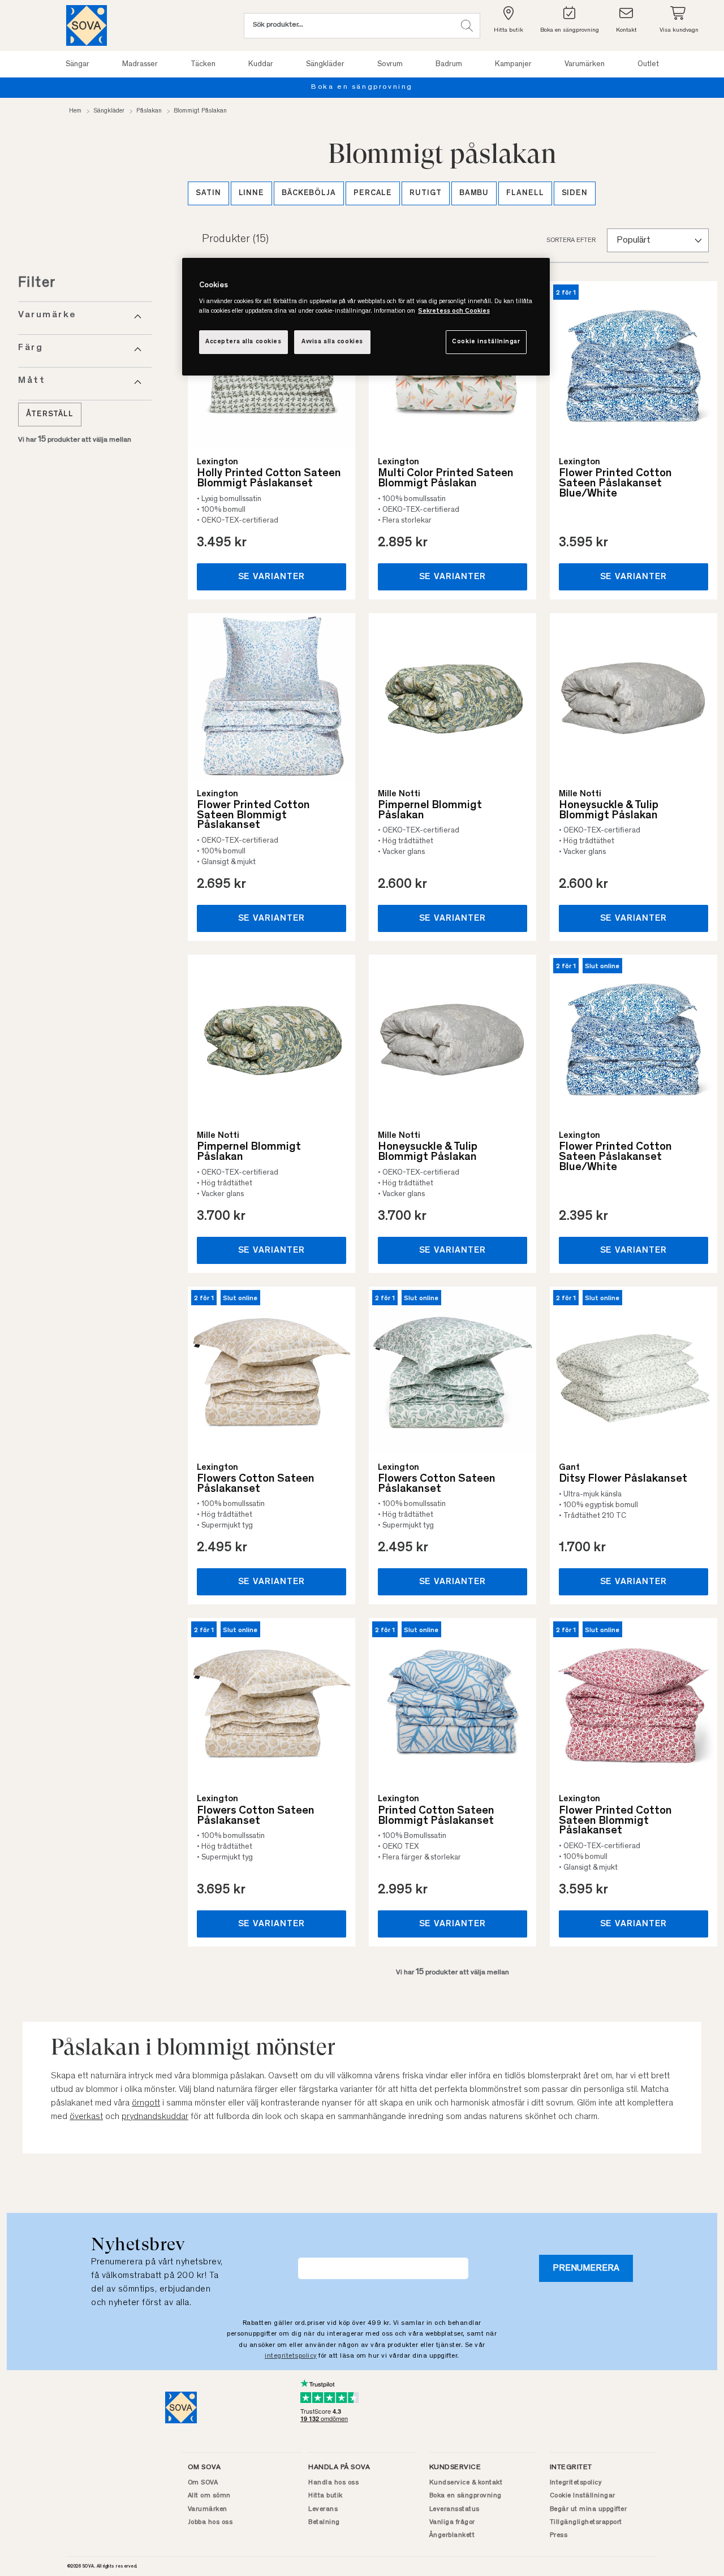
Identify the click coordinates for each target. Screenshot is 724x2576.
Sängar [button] (77, 64)
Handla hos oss (333, 2483)
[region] (366, 317)
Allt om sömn (209, 2496)
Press (559, 2535)
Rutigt (425, 193)
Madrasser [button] (140, 64)
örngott (146, 2103)
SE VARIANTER (272, 577)
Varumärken (208, 2509)
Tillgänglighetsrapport (586, 2522)
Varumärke (48, 315)
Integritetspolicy (576, 2483)
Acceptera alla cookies (244, 342)
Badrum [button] (449, 64)
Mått (32, 381)
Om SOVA (203, 2483)
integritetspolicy (291, 2356)
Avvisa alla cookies (332, 342)
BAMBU (474, 193)
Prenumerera (586, 2268)
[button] (467, 26)
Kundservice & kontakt (466, 2483)
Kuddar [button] (261, 64)
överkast (86, 2117)
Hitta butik (326, 2496)
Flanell (525, 193)
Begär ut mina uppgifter (589, 2509)
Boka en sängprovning (466, 2496)
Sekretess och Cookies (454, 311)
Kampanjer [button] (513, 64)
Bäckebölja (309, 193)
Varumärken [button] (585, 64)
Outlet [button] (648, 64)
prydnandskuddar (155, 2117)
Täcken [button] (203, 64)
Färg (31, 348)
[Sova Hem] (87, 25)
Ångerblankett (452, 2535)
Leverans (323, 2509)
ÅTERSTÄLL (50, 415)
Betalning (324, 2522)
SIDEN (575, 193)
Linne (252, 193)
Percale (373, 193)
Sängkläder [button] (325, 64)
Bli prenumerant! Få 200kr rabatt (626, 87)
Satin (208, 193)
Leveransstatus (454, 2509)
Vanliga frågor (452, 2522)
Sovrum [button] (390, 64)
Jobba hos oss (210, 2522)
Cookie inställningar (486, 342)
